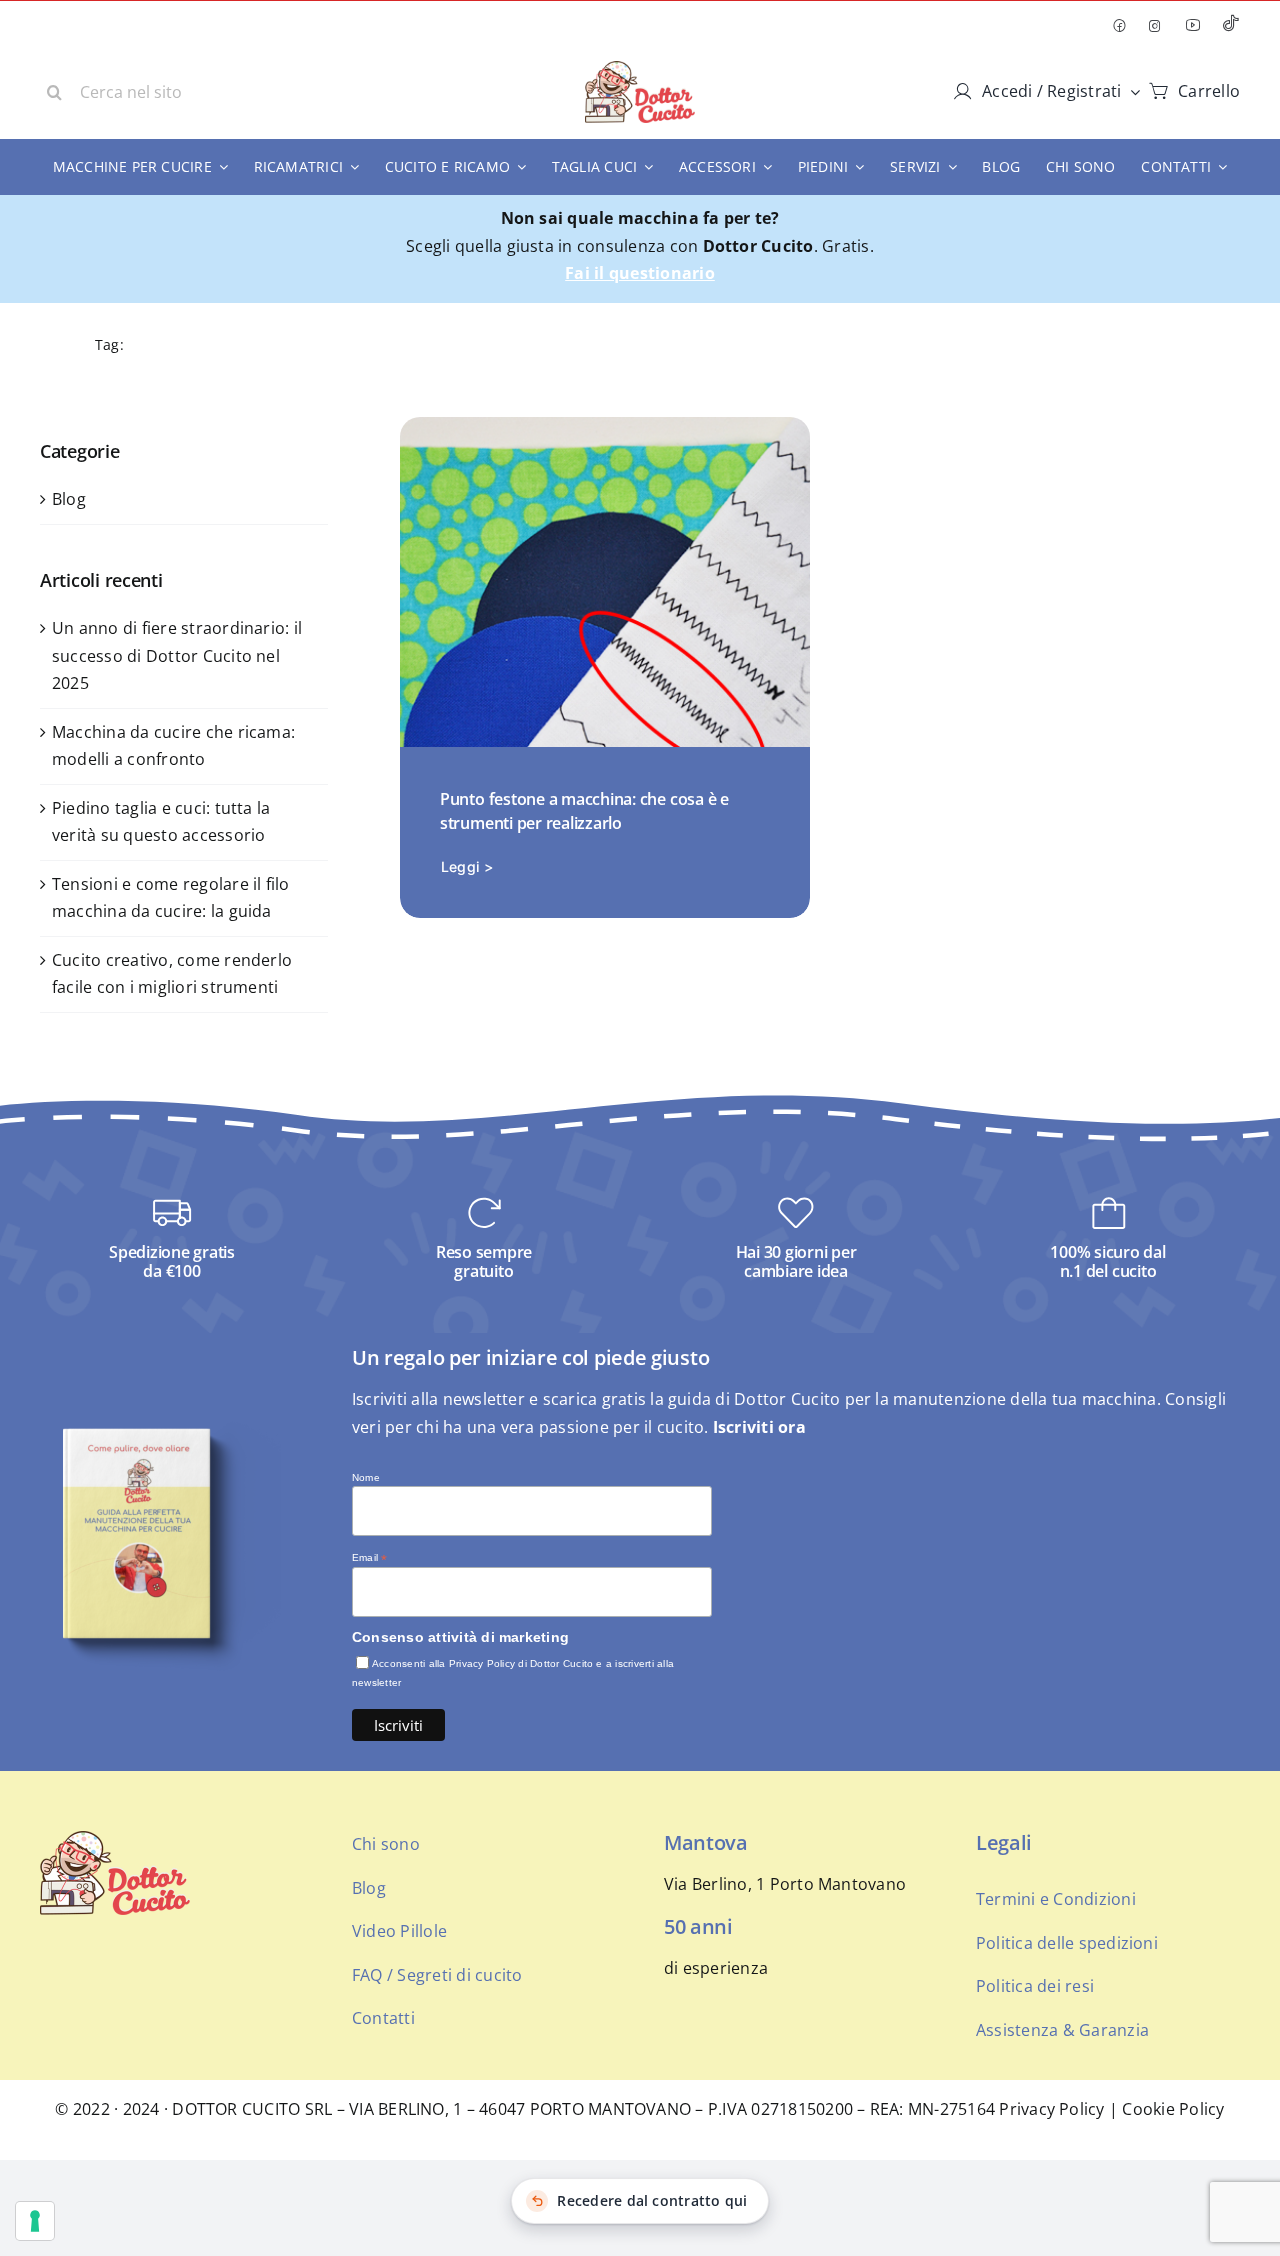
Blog (69, 499)
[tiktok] (1231, 25)
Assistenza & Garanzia (1062, 2030)
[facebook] (1119, 26)
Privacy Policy (1051, 2109)
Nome (366, 1477)
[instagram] (1155, 26)
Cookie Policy (1173, 2109)
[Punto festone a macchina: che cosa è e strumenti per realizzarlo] (605, 430)
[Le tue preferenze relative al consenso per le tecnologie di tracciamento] (35, 2221)
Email (370, 1558)
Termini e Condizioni (1056, 1899)
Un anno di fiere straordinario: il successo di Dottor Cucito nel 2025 (177, 655)
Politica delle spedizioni (1067, 1943)
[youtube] (1193, 25)
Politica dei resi (1035, 1986)
